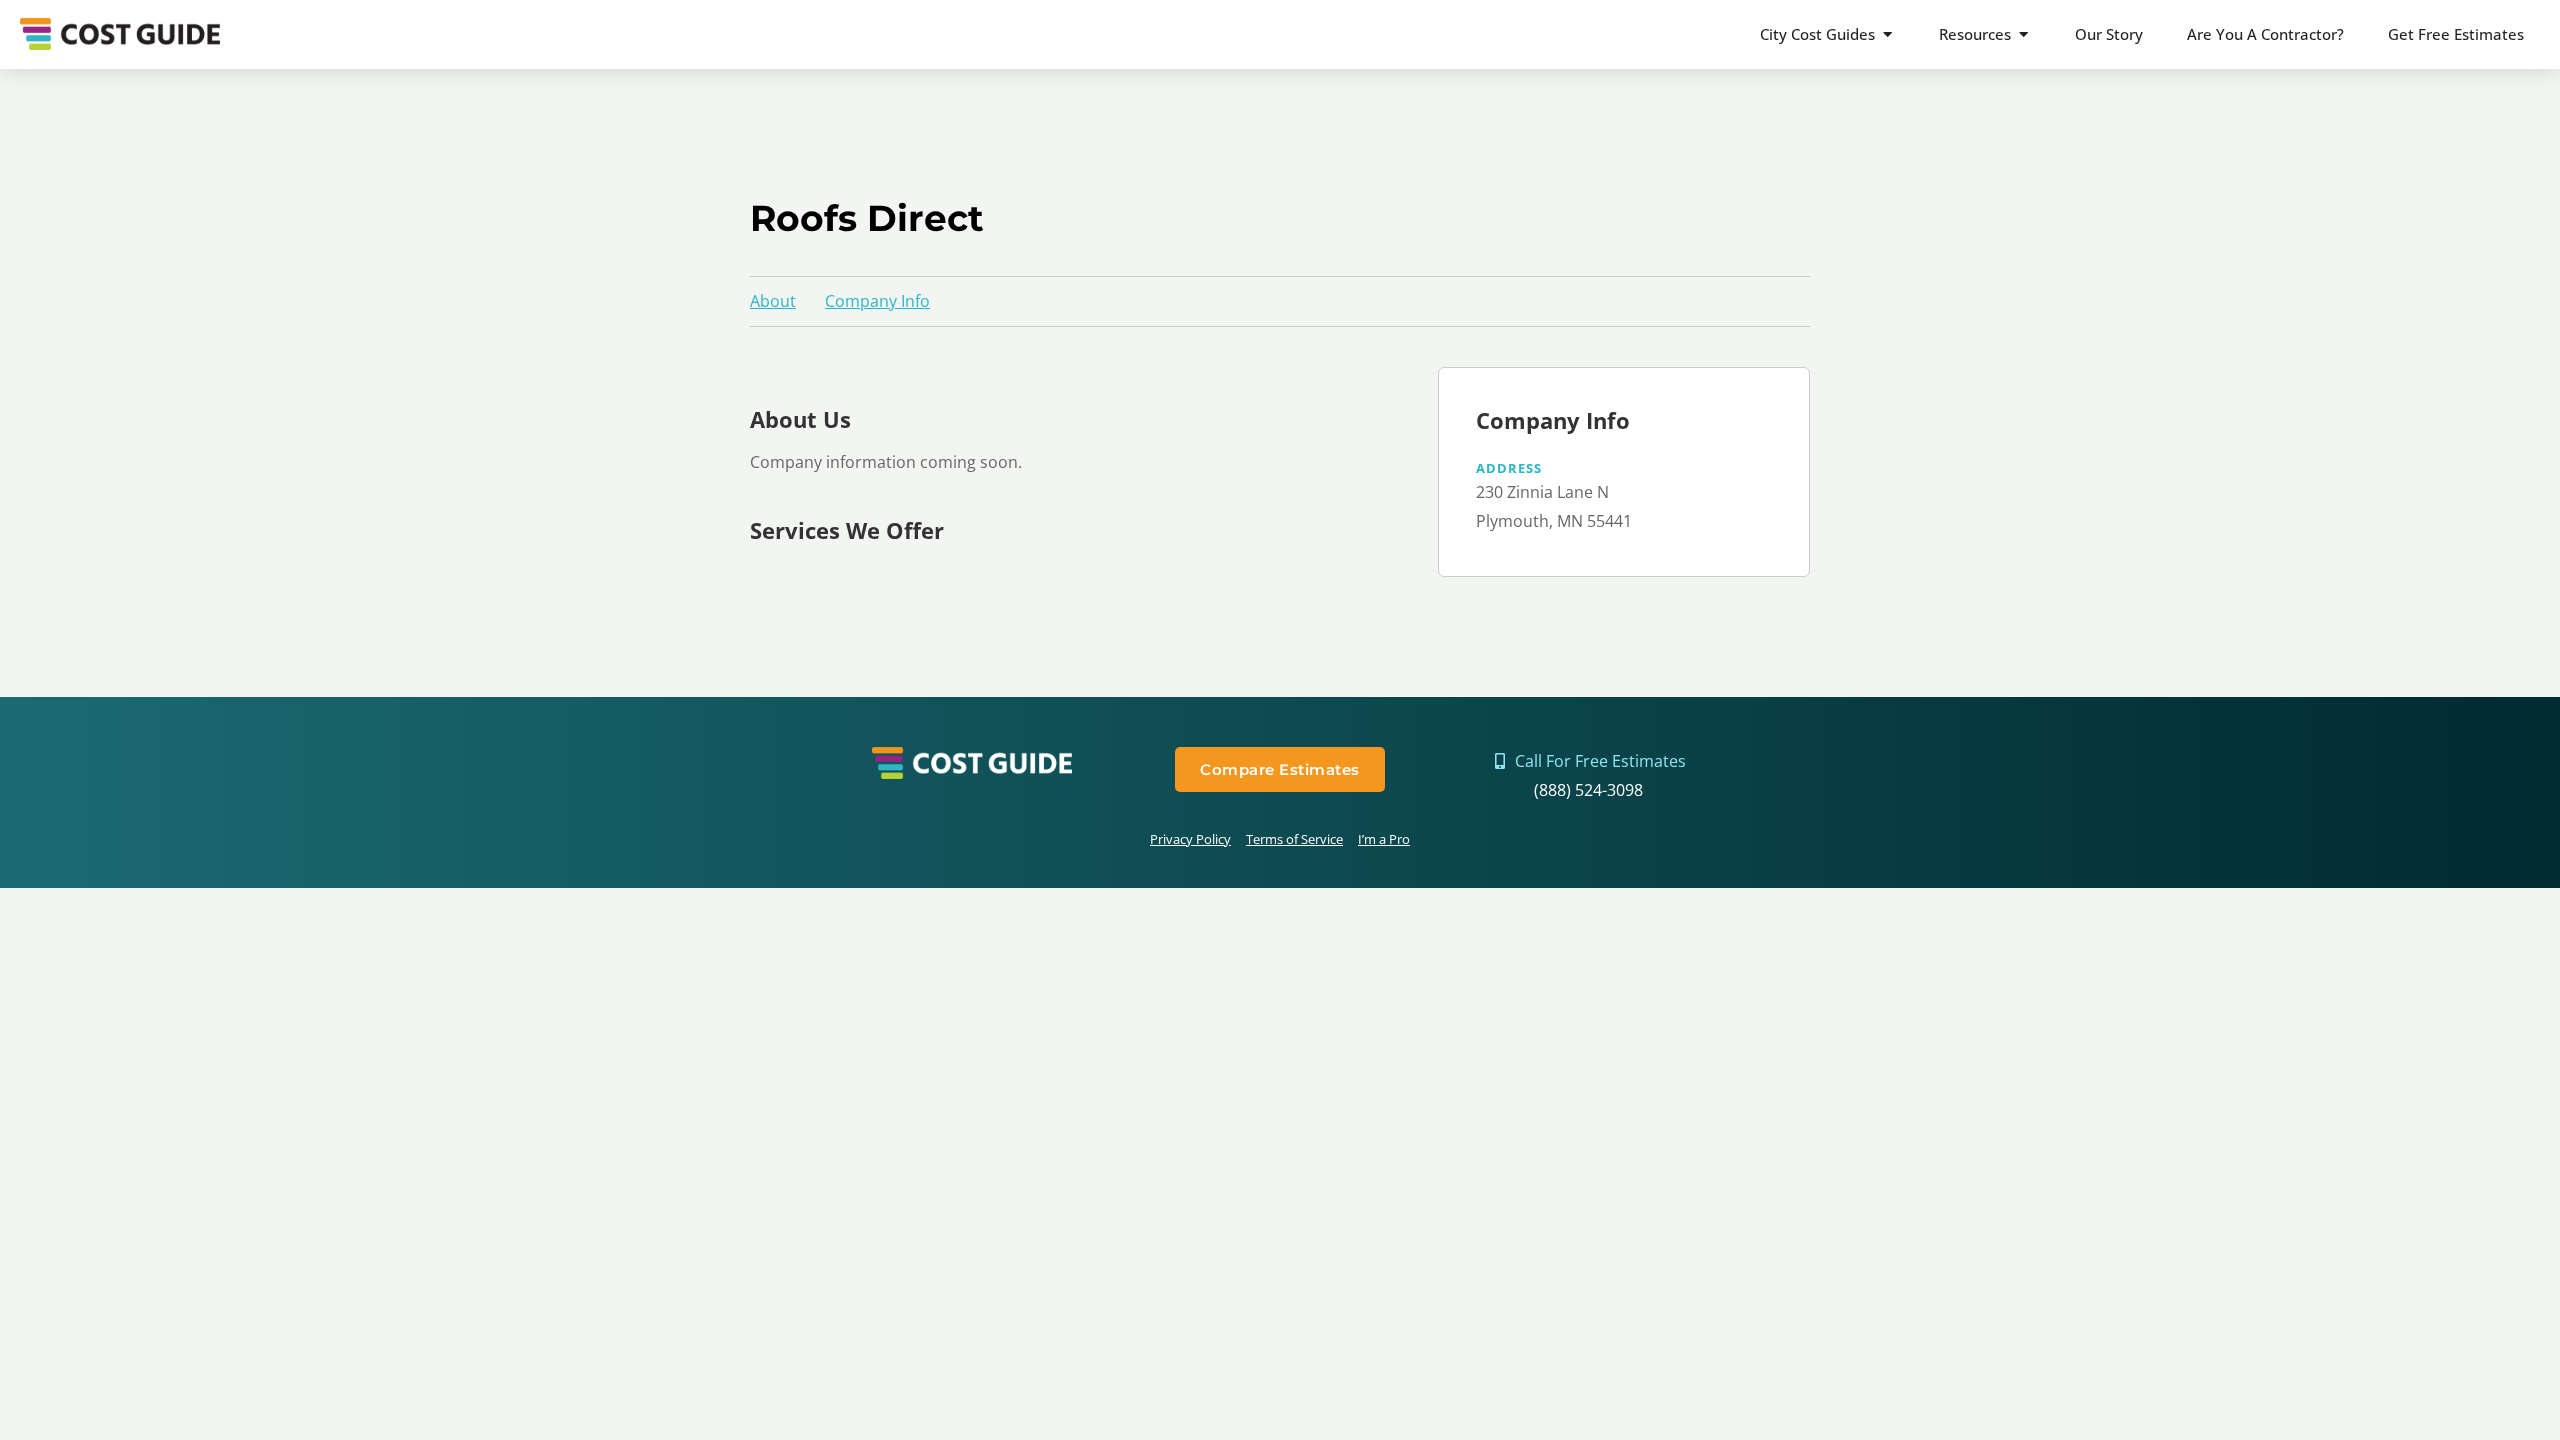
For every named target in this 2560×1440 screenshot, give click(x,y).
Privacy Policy (1190, 839)
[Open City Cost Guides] (1887, 34)
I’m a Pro (1384, 839)
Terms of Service (1294, 839)
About (773, 301)
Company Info (877, 301)
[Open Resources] (2023, 34)
